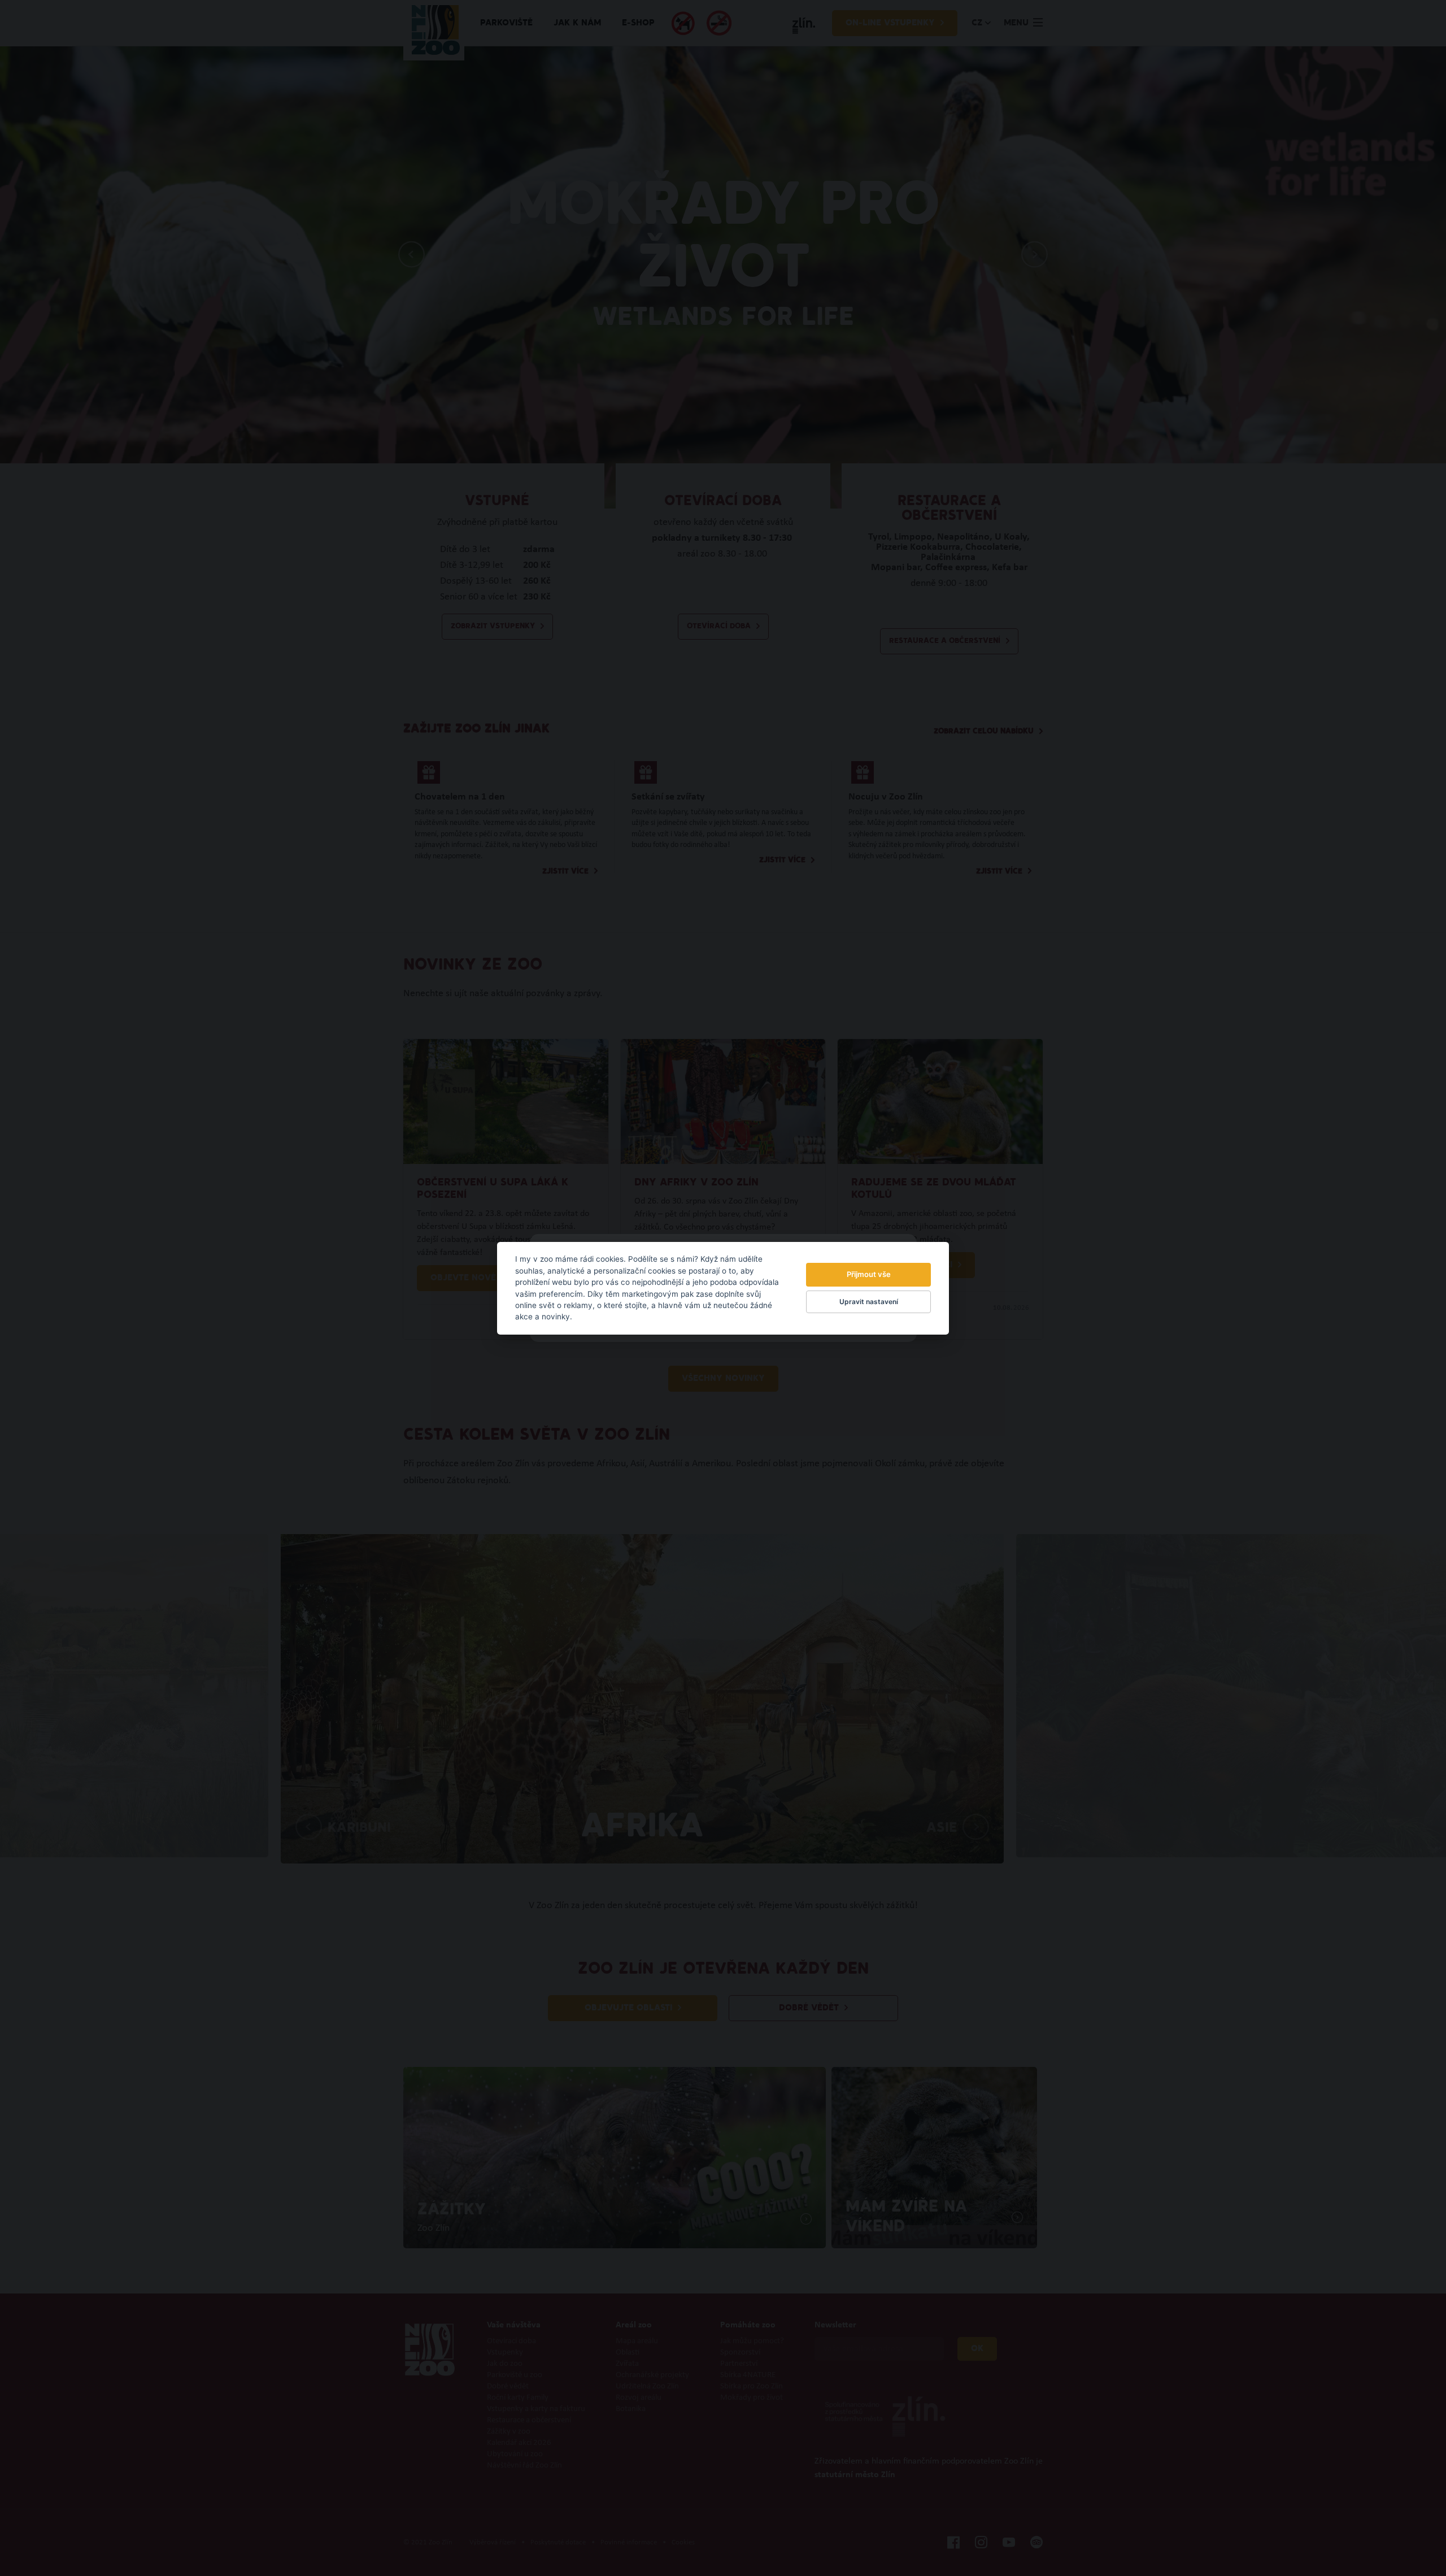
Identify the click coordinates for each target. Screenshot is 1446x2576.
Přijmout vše (869, 1274)
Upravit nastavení (869, 1302)
